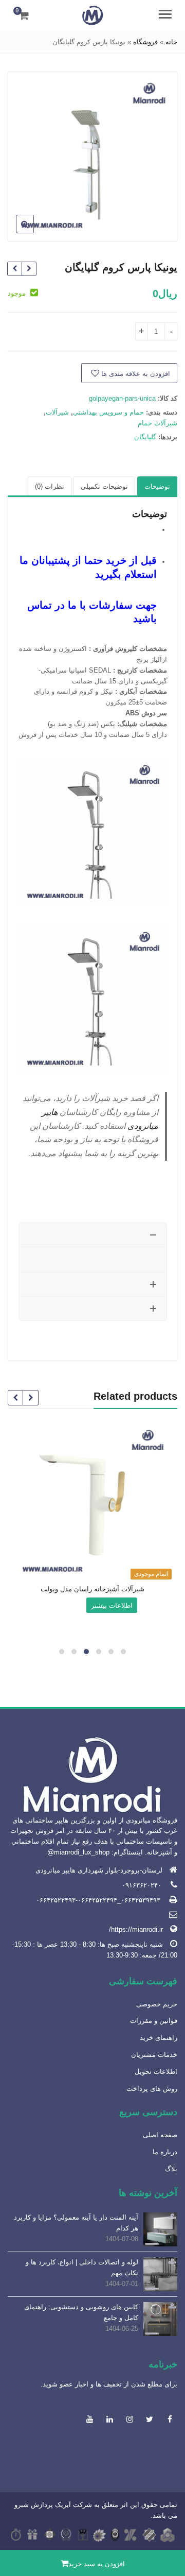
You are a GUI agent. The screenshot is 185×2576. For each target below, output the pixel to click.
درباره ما (165, 2152)
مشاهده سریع (88, 1590)
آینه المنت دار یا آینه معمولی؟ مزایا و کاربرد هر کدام (76, 2223)
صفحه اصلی (160, 2135)
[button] (17, 232)
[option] (93, 156)
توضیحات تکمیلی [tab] (104, 486)
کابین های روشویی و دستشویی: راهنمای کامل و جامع (81, 2312)
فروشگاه (145, 42)
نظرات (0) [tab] (50, 486)
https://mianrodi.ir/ (136, 1929)
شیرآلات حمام (158, 423)
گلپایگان (145, 437)
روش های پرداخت (152, 2089)
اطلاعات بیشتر (112, 1605)
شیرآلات (57, 412)
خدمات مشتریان (154, 2055)
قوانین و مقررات (154, 2021)
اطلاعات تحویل (156, 2072)
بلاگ (171, 2169)
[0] (24, 15)
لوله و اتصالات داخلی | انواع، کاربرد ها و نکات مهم (82, 2268)
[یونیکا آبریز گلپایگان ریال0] (15, 269)
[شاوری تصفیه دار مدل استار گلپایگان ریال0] (29, 269)
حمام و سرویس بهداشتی (108, 412)
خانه (171, 42)
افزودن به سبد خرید (97, 2564)
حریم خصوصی (157, 2004)
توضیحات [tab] (157, 486)
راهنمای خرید (159, 2038)
